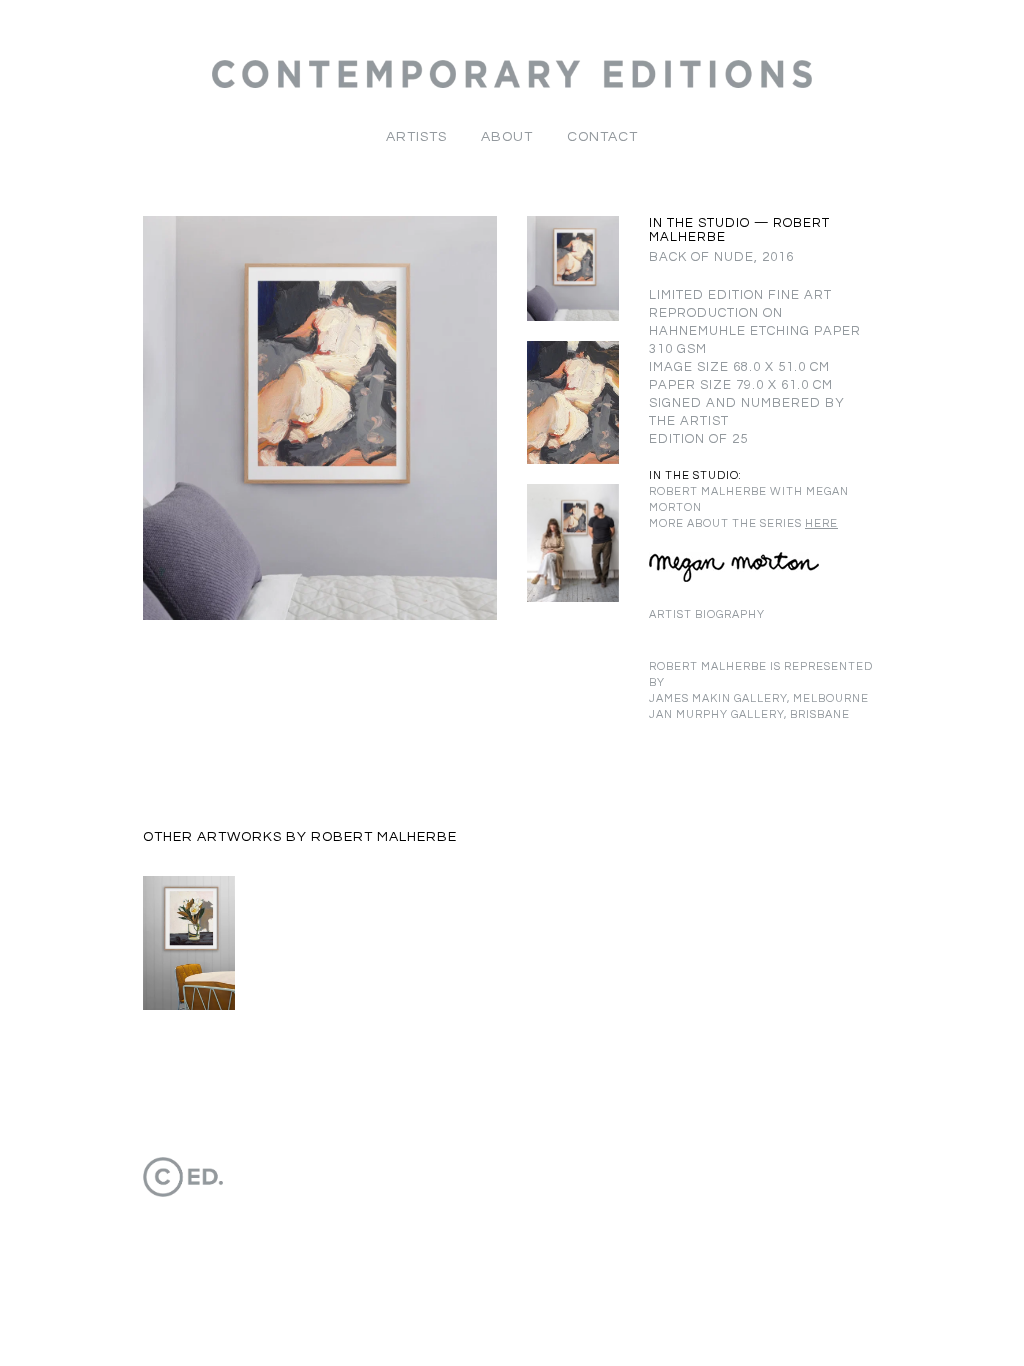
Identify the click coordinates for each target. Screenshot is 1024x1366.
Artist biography (707, 614)
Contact (602, 137)
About (507, 137)
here (821, 523)
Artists (416, 137)
